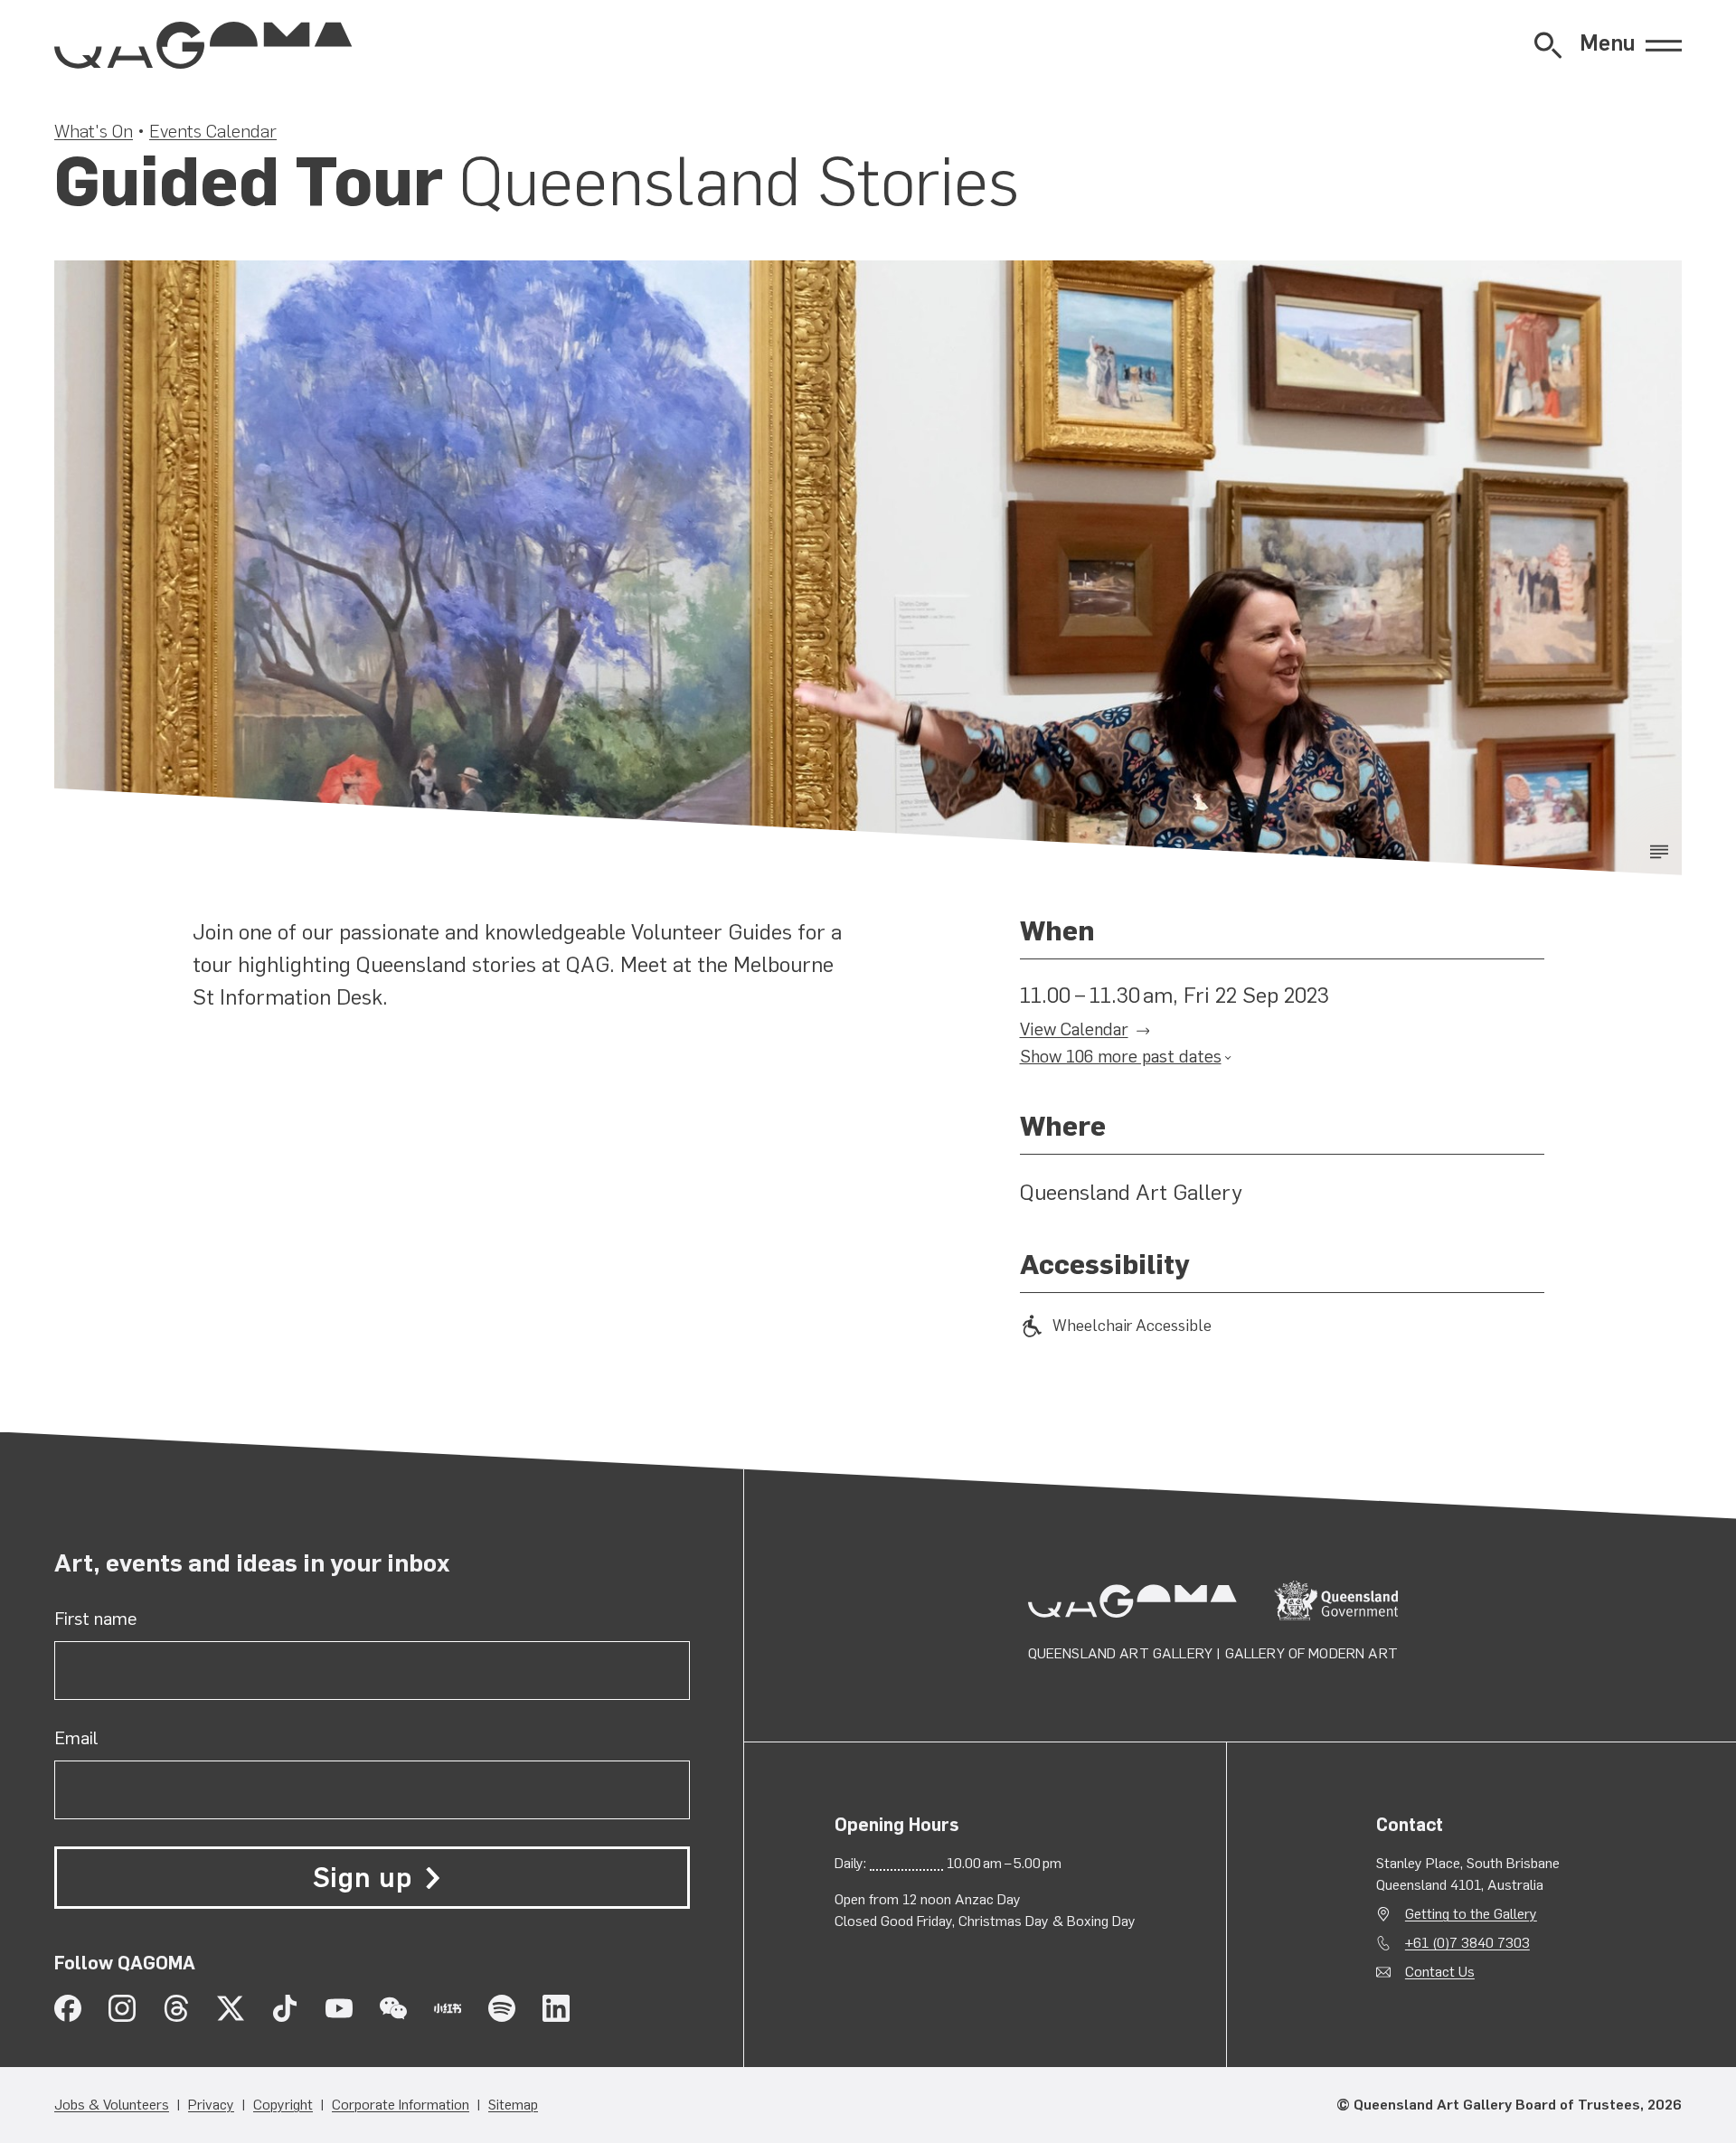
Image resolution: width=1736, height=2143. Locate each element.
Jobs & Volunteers (112, 2105)
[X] (231, 2008)
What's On (94, 131)
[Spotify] (502, 2008)
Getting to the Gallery (1471, 1914)
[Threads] (176, 2008)
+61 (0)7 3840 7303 (1467, 1943)
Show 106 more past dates (1121, 1057)
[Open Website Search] (1548, 45)
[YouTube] (339, 2008)
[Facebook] (68, 2008)
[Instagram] (122, 2008)
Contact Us (1440, 1972)
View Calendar (1074, 1029)
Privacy (211, 2105)
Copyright (283, 2105)
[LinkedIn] (556, 2008)
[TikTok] (285, 2008)
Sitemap (513, 2105)
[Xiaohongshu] (448, 2008)
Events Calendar (213, 131)
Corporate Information (401, 2105)
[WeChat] (393, 2008)
